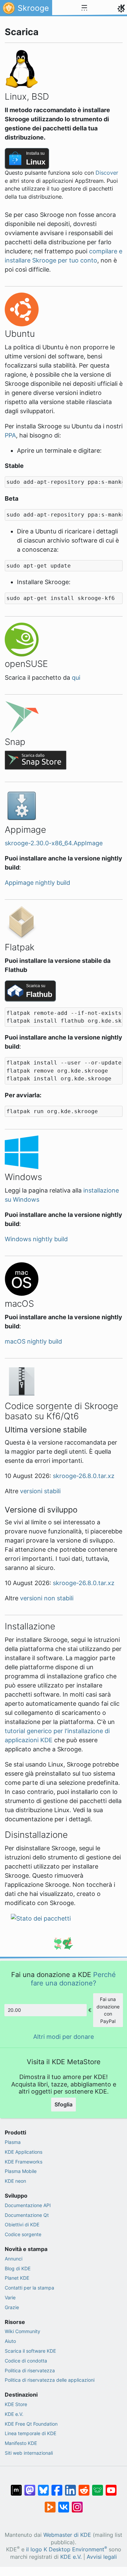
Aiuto (10, 2341)
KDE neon (15, 2181)
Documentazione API (28, 2205)
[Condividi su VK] (64, 2504)
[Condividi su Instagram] (77, 2504)
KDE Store (16, 2404)
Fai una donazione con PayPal (108, 2010)
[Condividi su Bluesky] (43, 2487)
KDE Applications (24, 2152)
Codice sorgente (23, 2234)
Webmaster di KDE (67, 2535)
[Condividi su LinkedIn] (70, 2487)
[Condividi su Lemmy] (98, 2487)
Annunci (14, 2259)
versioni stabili (40, 1491)
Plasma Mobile (21, 2171)
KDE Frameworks (24, 2162)
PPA (10, 435)
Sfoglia (63, 2104)
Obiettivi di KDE (22, 2224)
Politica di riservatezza (30, 2370)
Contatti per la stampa (29, 2288)
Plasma (13, 2142)
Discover (107, 173)
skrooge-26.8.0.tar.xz (84, 1476)
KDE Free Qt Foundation (31, 2424)
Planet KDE (17, 2278)
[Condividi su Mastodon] (30, 2487)
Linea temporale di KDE (30, 2433)
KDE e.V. (14, 2414)
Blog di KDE (18, 2268)
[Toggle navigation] (84, 8)
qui (76, 678)
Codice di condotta (26, 2361)
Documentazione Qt (27, 2215)
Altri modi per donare (63, 2037)
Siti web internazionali (29, 2453)
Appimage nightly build (37, 883)
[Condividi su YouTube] (111, 2487)
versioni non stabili (47, 1598)
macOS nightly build (33, 1341)
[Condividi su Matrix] (16, 2487)
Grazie (12, 2307)
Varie (10, 2297)
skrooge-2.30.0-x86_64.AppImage (54, 843)
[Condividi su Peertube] (50, 2504)
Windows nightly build (36, 1239)
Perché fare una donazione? (73, 1979)
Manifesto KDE (21, 2443)
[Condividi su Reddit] (84, 2487)
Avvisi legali (102, 2557)
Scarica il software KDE (30, 2351)
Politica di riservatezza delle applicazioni (50, 2380)
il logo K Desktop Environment (67, 2549)
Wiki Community (23, 2331)
